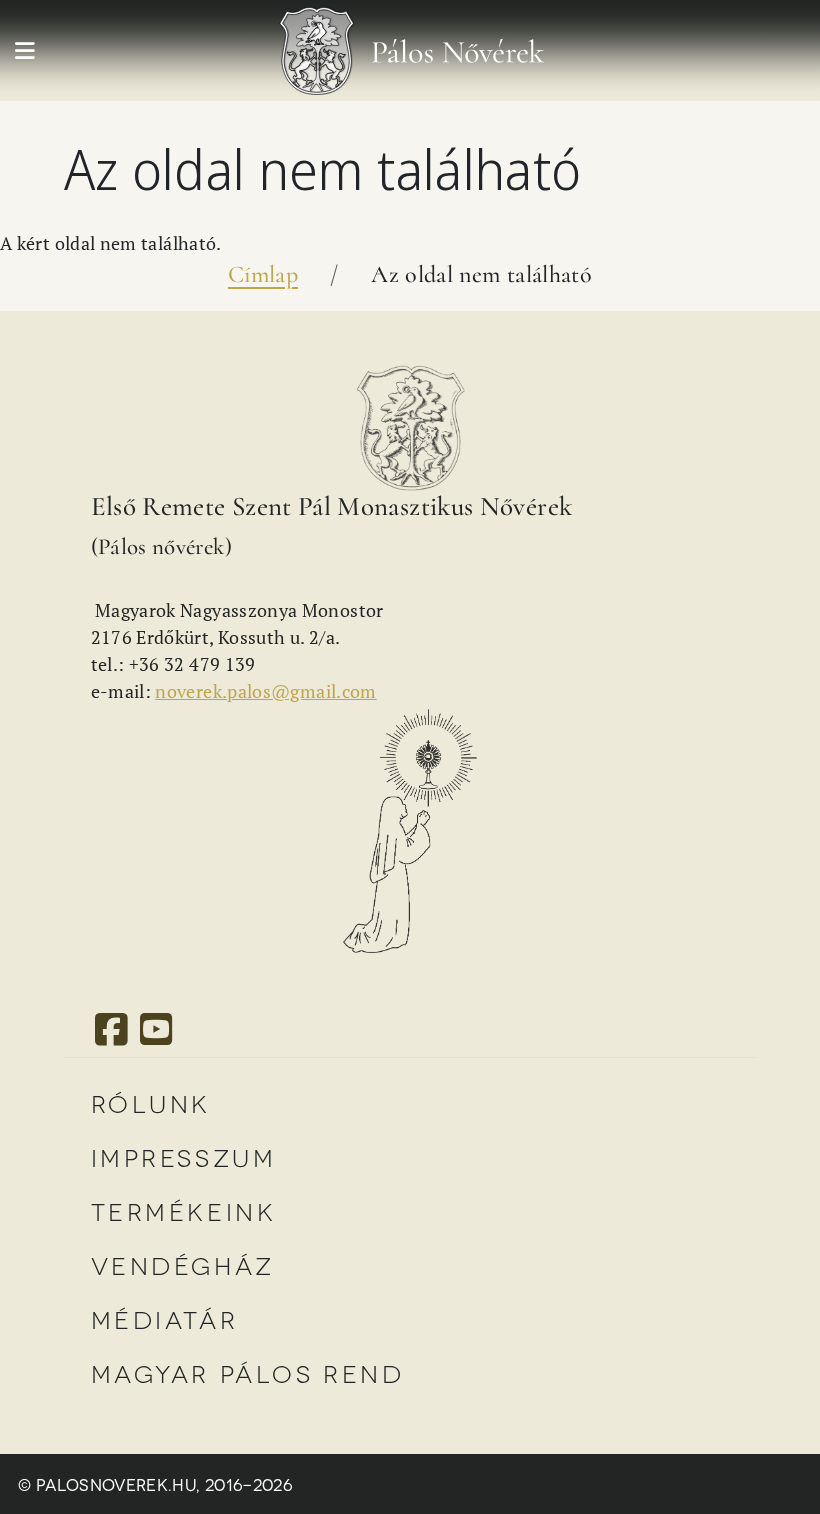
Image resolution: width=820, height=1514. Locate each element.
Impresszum (184, 1156)
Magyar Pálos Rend (248, 1372)
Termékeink (184, 1210)
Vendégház (183, 1264)
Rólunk (151, 1102)
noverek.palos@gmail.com (265, 691)
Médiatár (165, 1318)
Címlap (263, 274)
